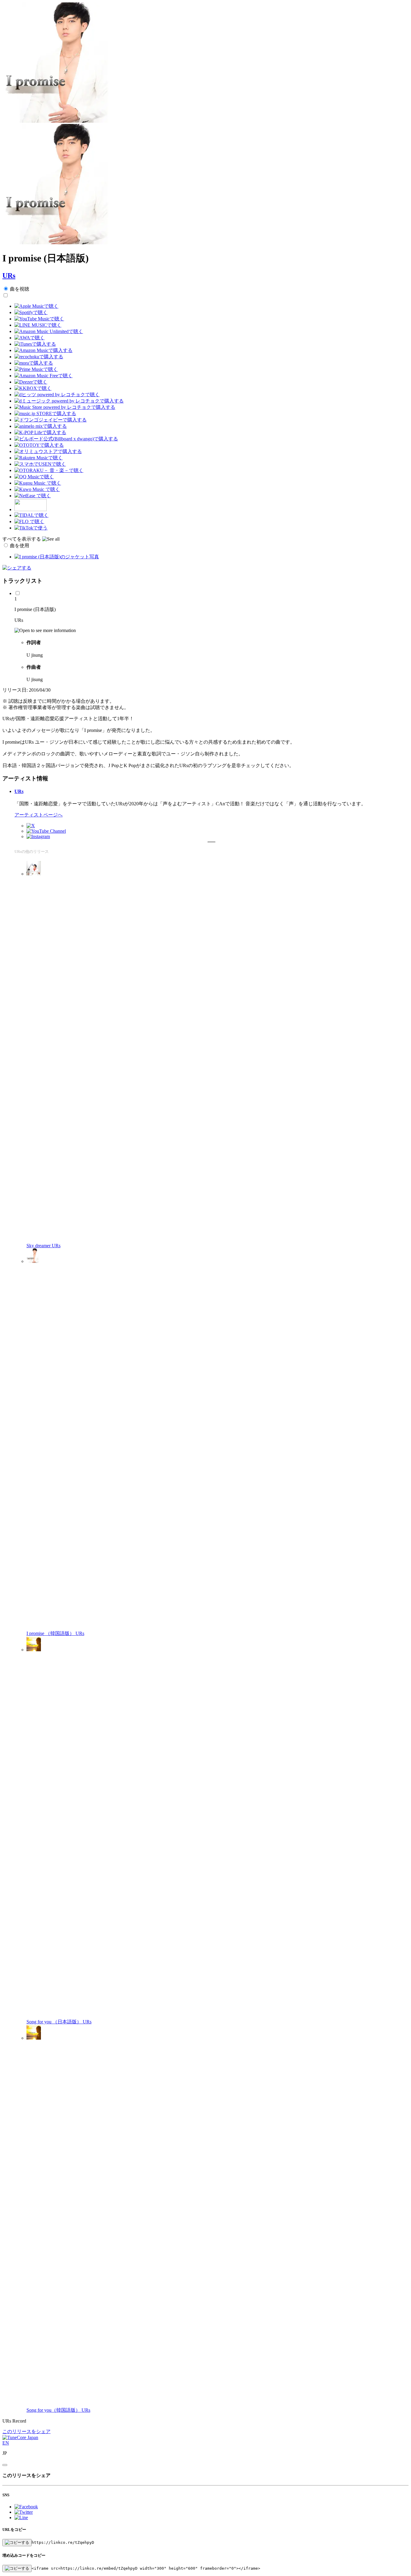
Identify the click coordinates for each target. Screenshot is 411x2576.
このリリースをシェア (26, 2431)
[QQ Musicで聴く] (34, 477)
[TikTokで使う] (31, 528)
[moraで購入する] (34, 363)
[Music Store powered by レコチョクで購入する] (65, 407)
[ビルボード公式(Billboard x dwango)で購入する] (66, 439)
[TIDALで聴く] (31, 515)
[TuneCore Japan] (20, 2437)
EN (6, 2443)
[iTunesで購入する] (35, 344)
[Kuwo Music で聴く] (37, 489)
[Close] (5, 2465)
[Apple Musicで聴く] (36, 306)
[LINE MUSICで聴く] (38, 325)
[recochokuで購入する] (39, 357)
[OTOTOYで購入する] (39, 445)
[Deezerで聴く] (31, 382)
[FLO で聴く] (29, 521)
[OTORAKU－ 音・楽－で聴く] (49, 470)
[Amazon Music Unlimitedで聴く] (49, 331)
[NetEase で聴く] (33, 496)
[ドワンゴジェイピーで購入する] (51, 420)
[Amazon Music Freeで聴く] (43, 376)
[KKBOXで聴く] (33, 388)
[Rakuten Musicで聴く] (39, 458)
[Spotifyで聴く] (31, 312)
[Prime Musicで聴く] (36, 369)
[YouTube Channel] (46, 831)
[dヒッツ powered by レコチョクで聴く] (57, 395)
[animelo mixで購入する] (41, 426)
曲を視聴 (20, 289)
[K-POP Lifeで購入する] (40, 432)
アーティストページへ (39, 815)
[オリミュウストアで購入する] (48, 451)
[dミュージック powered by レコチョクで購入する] (69, 401)
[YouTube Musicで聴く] (39, 319)
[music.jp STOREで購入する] (45, 413)
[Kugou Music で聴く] (38, 483)
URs (9, 276)
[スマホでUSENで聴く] (40, 464)
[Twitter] (31, 826)
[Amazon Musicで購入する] (43, 350)
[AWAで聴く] (29, 338)
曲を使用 (20, 546)
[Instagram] (38, 836)
